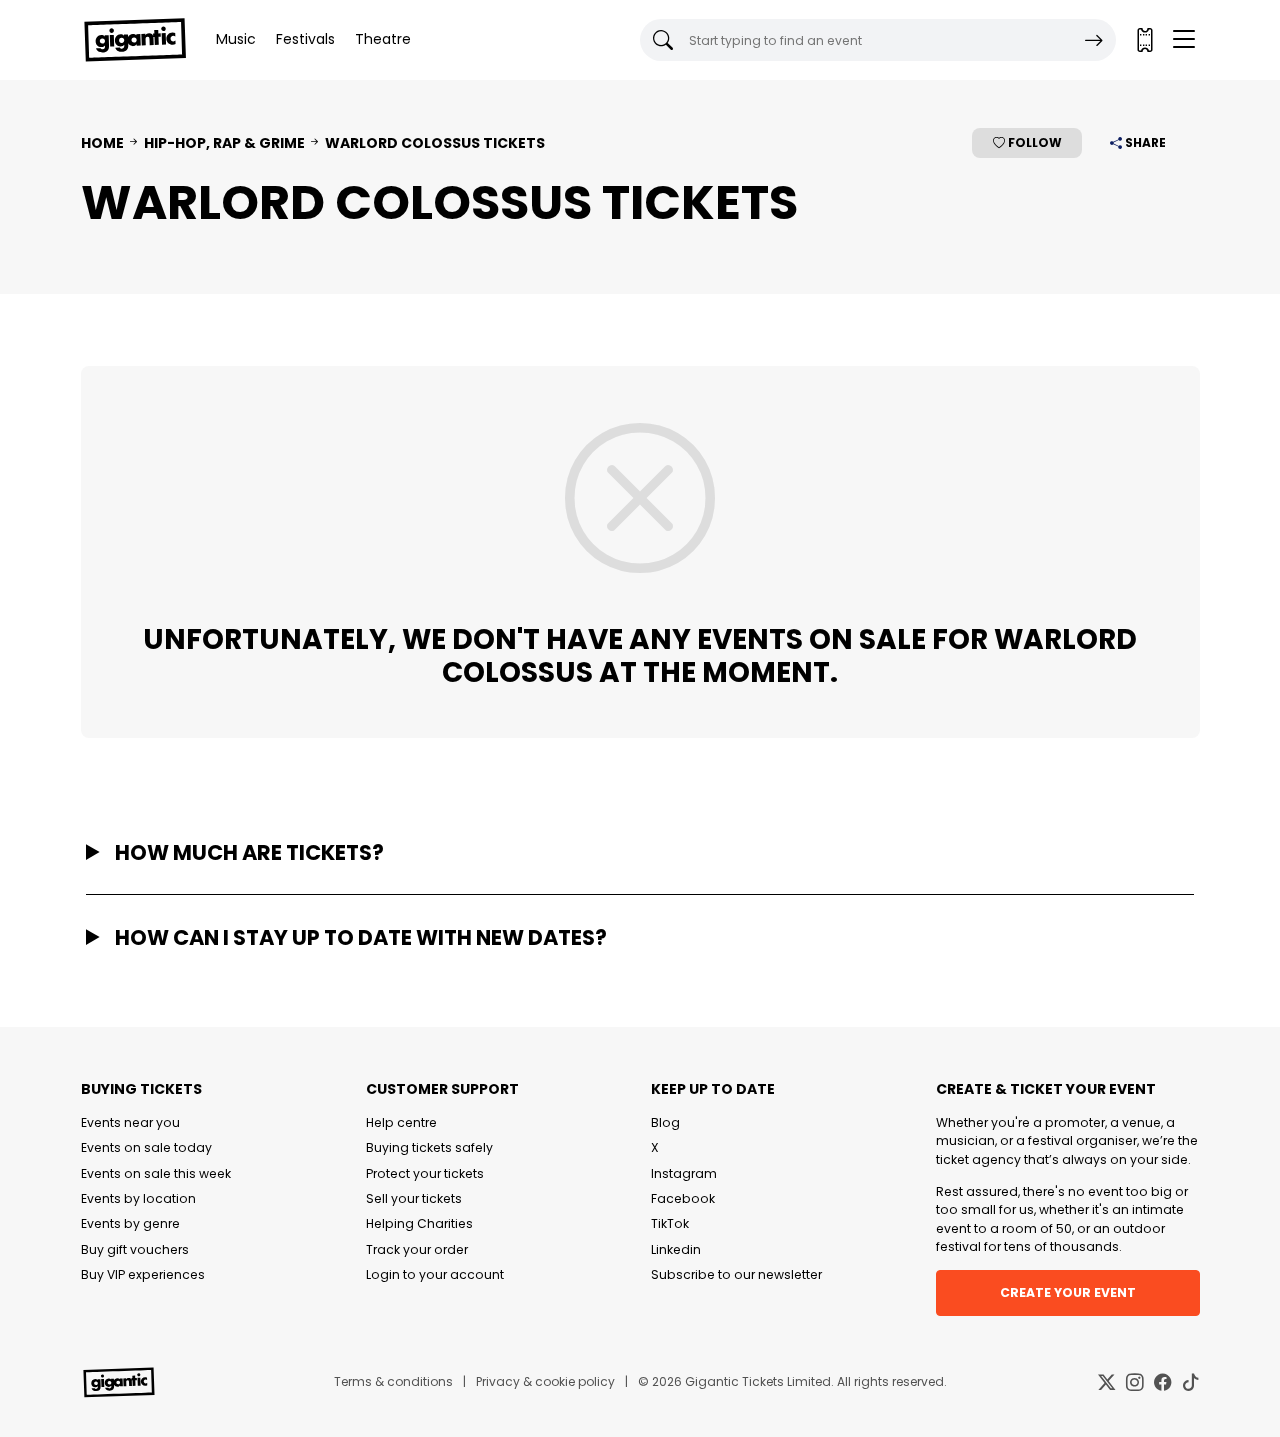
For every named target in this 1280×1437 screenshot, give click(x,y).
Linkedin (676, 1249)
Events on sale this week (156, 1173)
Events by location (138, 1198)
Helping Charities (419, 1223)
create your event (1068, 1292)
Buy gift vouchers (135, 1249)
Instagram (684, 1173)
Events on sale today (146, 1147)
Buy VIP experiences (143, 1274)
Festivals (305, 39)
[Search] (1094, 40)
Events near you (130, 1122)
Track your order (417, 1249)
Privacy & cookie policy (545, 1381)
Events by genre (130, 1223)
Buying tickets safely (429, 1147)
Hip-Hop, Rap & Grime (224, 143)
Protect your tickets (425, 1173)
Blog (665, 1122)
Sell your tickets (414, 1198)
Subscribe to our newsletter (736, 1274)
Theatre (383, 39)
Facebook (683, 1198)
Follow (1033, 142)
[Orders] (1144, 40)
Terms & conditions (393, 1381)
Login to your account (435, 1274)
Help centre (401, 1122)
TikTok (670, 1223)
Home (102, 143)
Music (236, 39)
